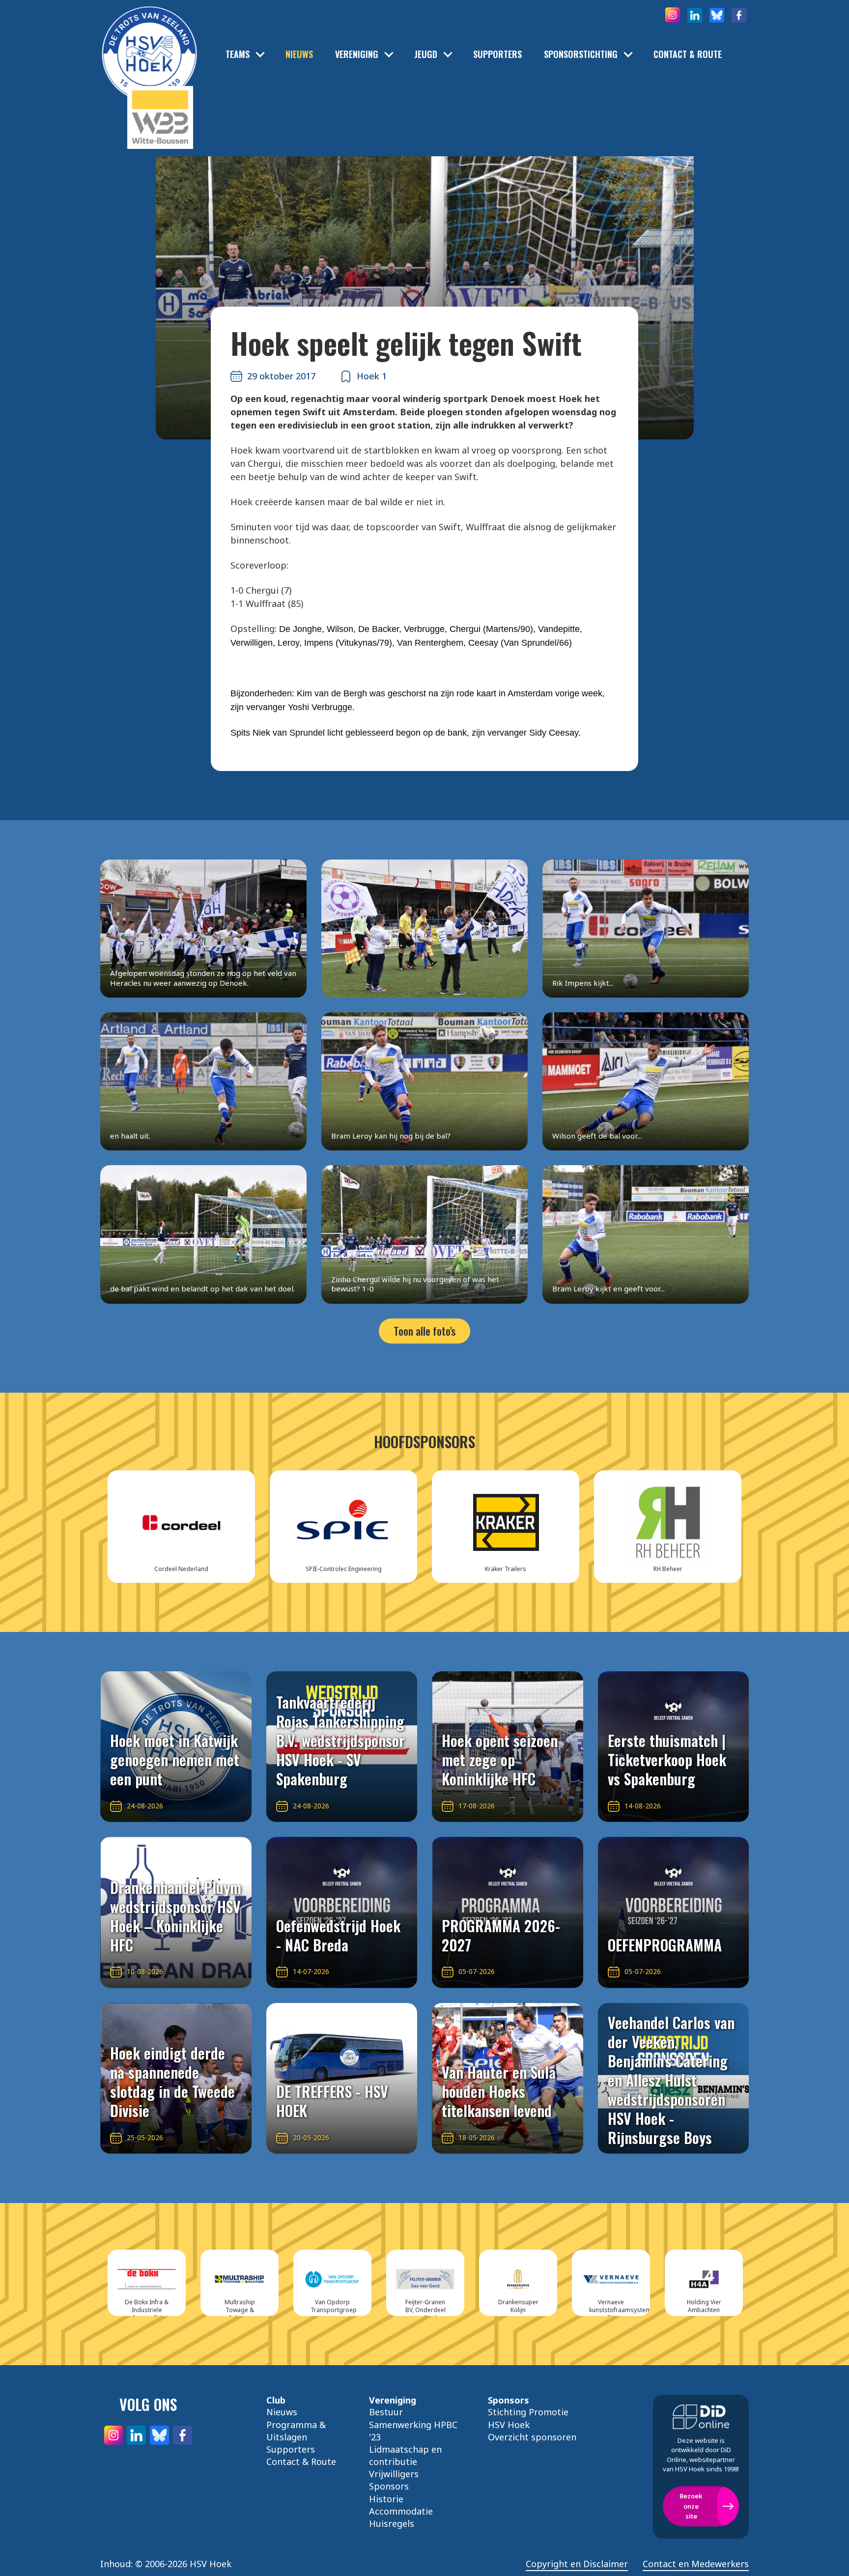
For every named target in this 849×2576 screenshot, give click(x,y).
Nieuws (299, 54)
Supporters (497, 54)
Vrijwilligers (394, 2474)
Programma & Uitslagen (296, 2431)
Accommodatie (401, 2511)
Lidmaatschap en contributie (405, 2455)
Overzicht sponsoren (532, 2437)
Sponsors (389, 2486)
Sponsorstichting (581, 54)
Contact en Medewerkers (696, 2564)
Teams (238, 54)
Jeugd (426, 54)
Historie (386, 2499)
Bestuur (386, 2412)
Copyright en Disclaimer (577, 2564)
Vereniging (357, 54)
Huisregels (392, 2523)
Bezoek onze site (691, 2506)
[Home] (149, 39)
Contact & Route (688, 54)
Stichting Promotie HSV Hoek (528, 2418)
